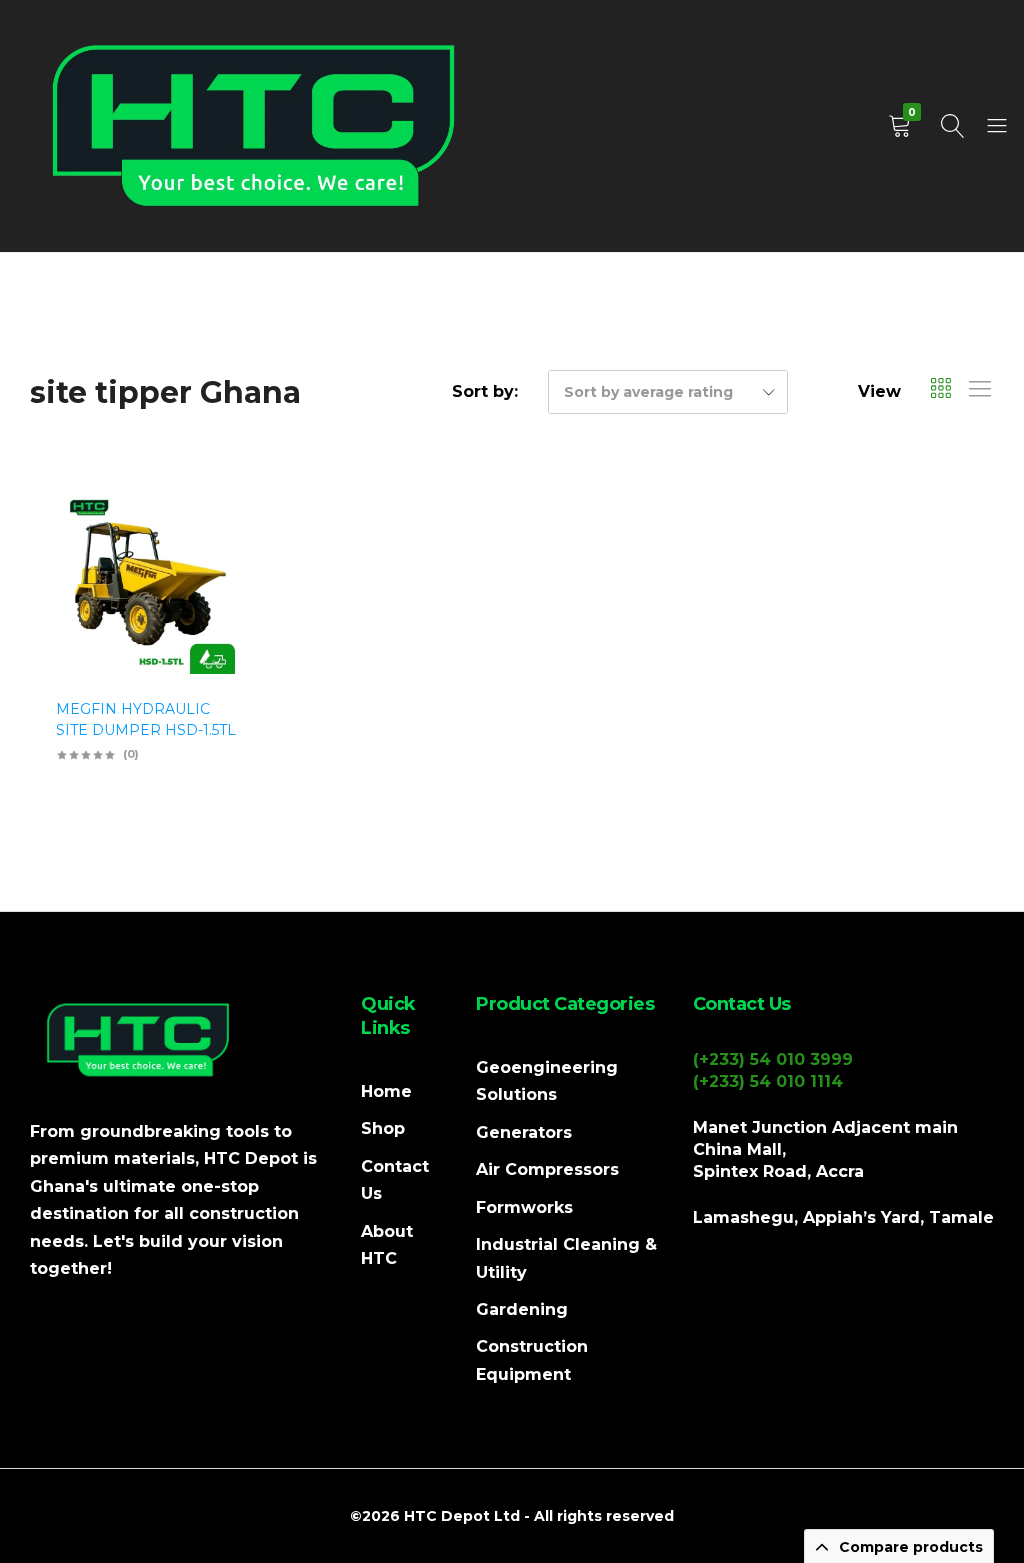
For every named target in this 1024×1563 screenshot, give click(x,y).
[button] (220, 594)
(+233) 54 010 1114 (768, 1081)
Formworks (524, 1207)
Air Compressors (547, 1169)
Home (386, 1091)
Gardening (522, 1309)
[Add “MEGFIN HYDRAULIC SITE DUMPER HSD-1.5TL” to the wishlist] (220, 542)
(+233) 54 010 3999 (773, 1059)
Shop (383, 1128)
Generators (524, 1132)
